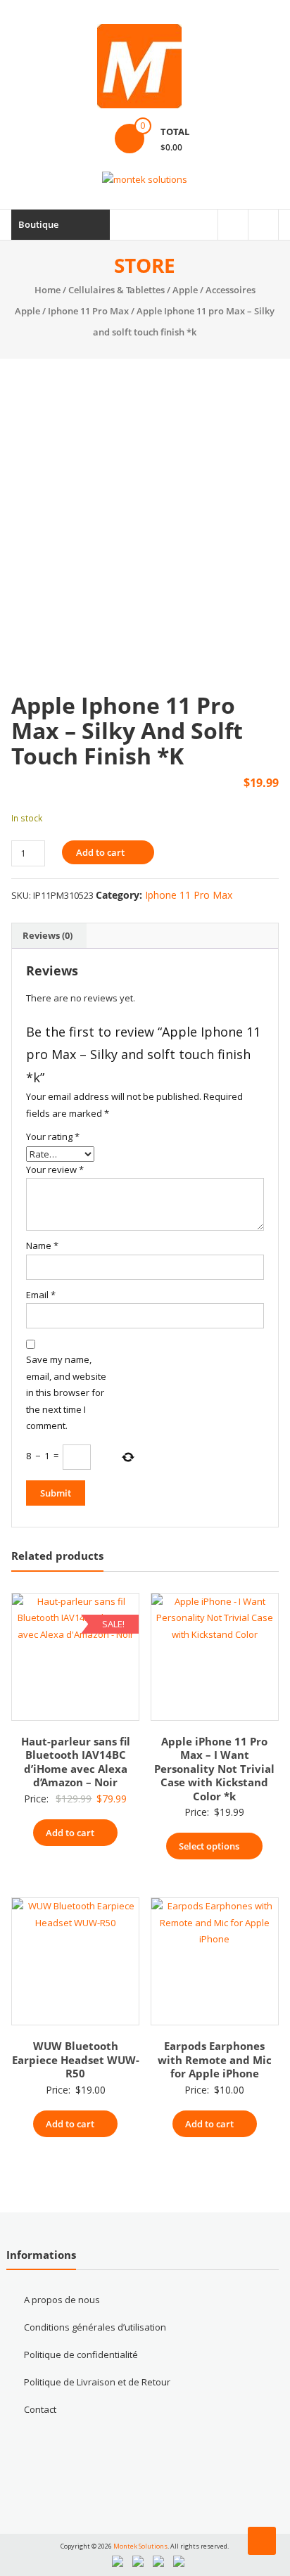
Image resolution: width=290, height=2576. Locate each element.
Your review (55, 1170)
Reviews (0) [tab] (48, 935)
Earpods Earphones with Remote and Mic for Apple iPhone (215, 2059)
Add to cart (100, 852)
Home (48, 290)
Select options (209, 1846)
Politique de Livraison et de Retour (97, 2382)
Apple (185, 290)
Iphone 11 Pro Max (88, 311)
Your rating (53, 1136)
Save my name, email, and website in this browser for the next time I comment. (66, 1392)
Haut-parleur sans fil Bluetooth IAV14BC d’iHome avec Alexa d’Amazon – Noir (76, 1762)
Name (42, 1245)
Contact (40, 2409)
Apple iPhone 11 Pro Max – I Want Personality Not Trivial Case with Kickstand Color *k (214, 1769)
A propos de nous (62, 2300)
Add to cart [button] (70, 1833)
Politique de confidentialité (81, 2354)
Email (41, 1295)
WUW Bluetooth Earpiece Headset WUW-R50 (76, 2059)
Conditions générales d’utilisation (95, 2327)
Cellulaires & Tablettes (116, 290)
